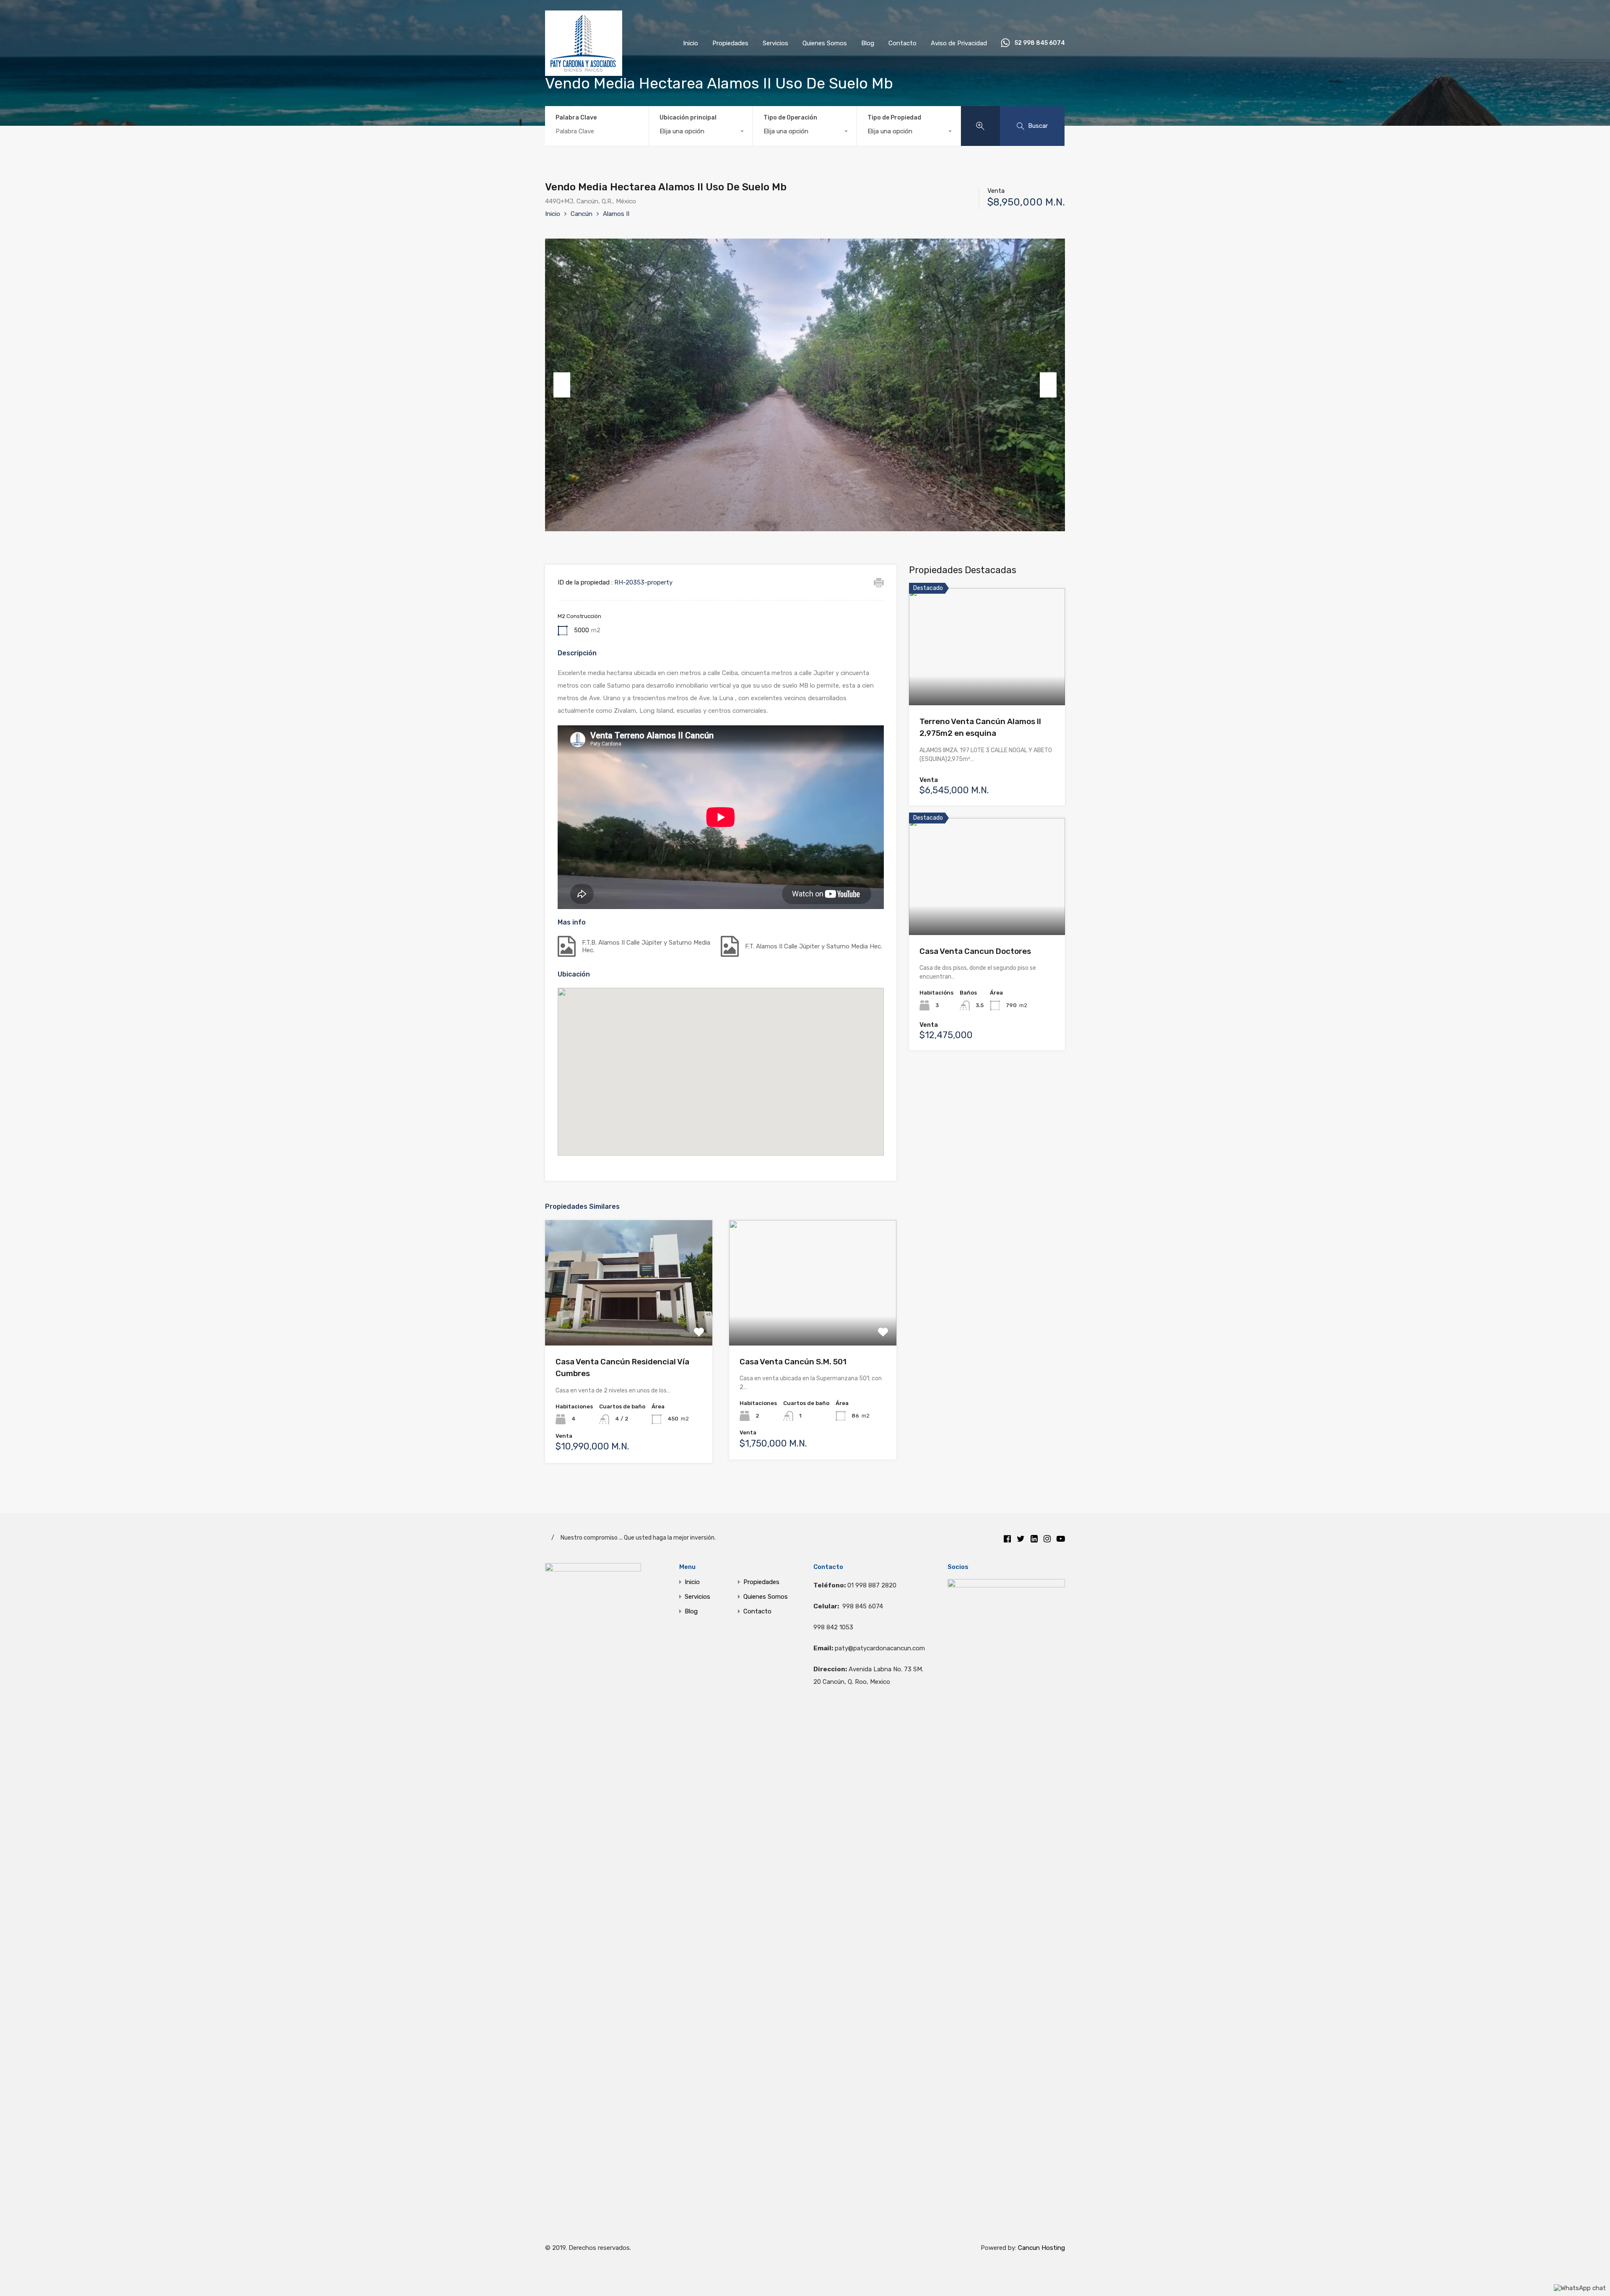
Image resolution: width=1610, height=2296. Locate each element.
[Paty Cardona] (584, 72)
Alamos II (616, 214)
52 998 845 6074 (1040, 43)
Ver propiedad (629, 1321)
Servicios (775, 43)
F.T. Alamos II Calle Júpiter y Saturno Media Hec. (814, 946)
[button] (729, 1072)
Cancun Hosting (1041, 2248)
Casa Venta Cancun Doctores (975, 951)
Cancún (582, 214)
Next (1048, 385)
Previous (562, 385)
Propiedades (730, 43)
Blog (868, 43)
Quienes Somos (825, 43)
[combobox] (701, 131)
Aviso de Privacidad (959, 43)
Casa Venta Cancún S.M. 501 (793, 1362)
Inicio (691, 43)
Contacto (902, 43)
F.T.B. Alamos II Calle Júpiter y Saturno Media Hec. (646, 946)
